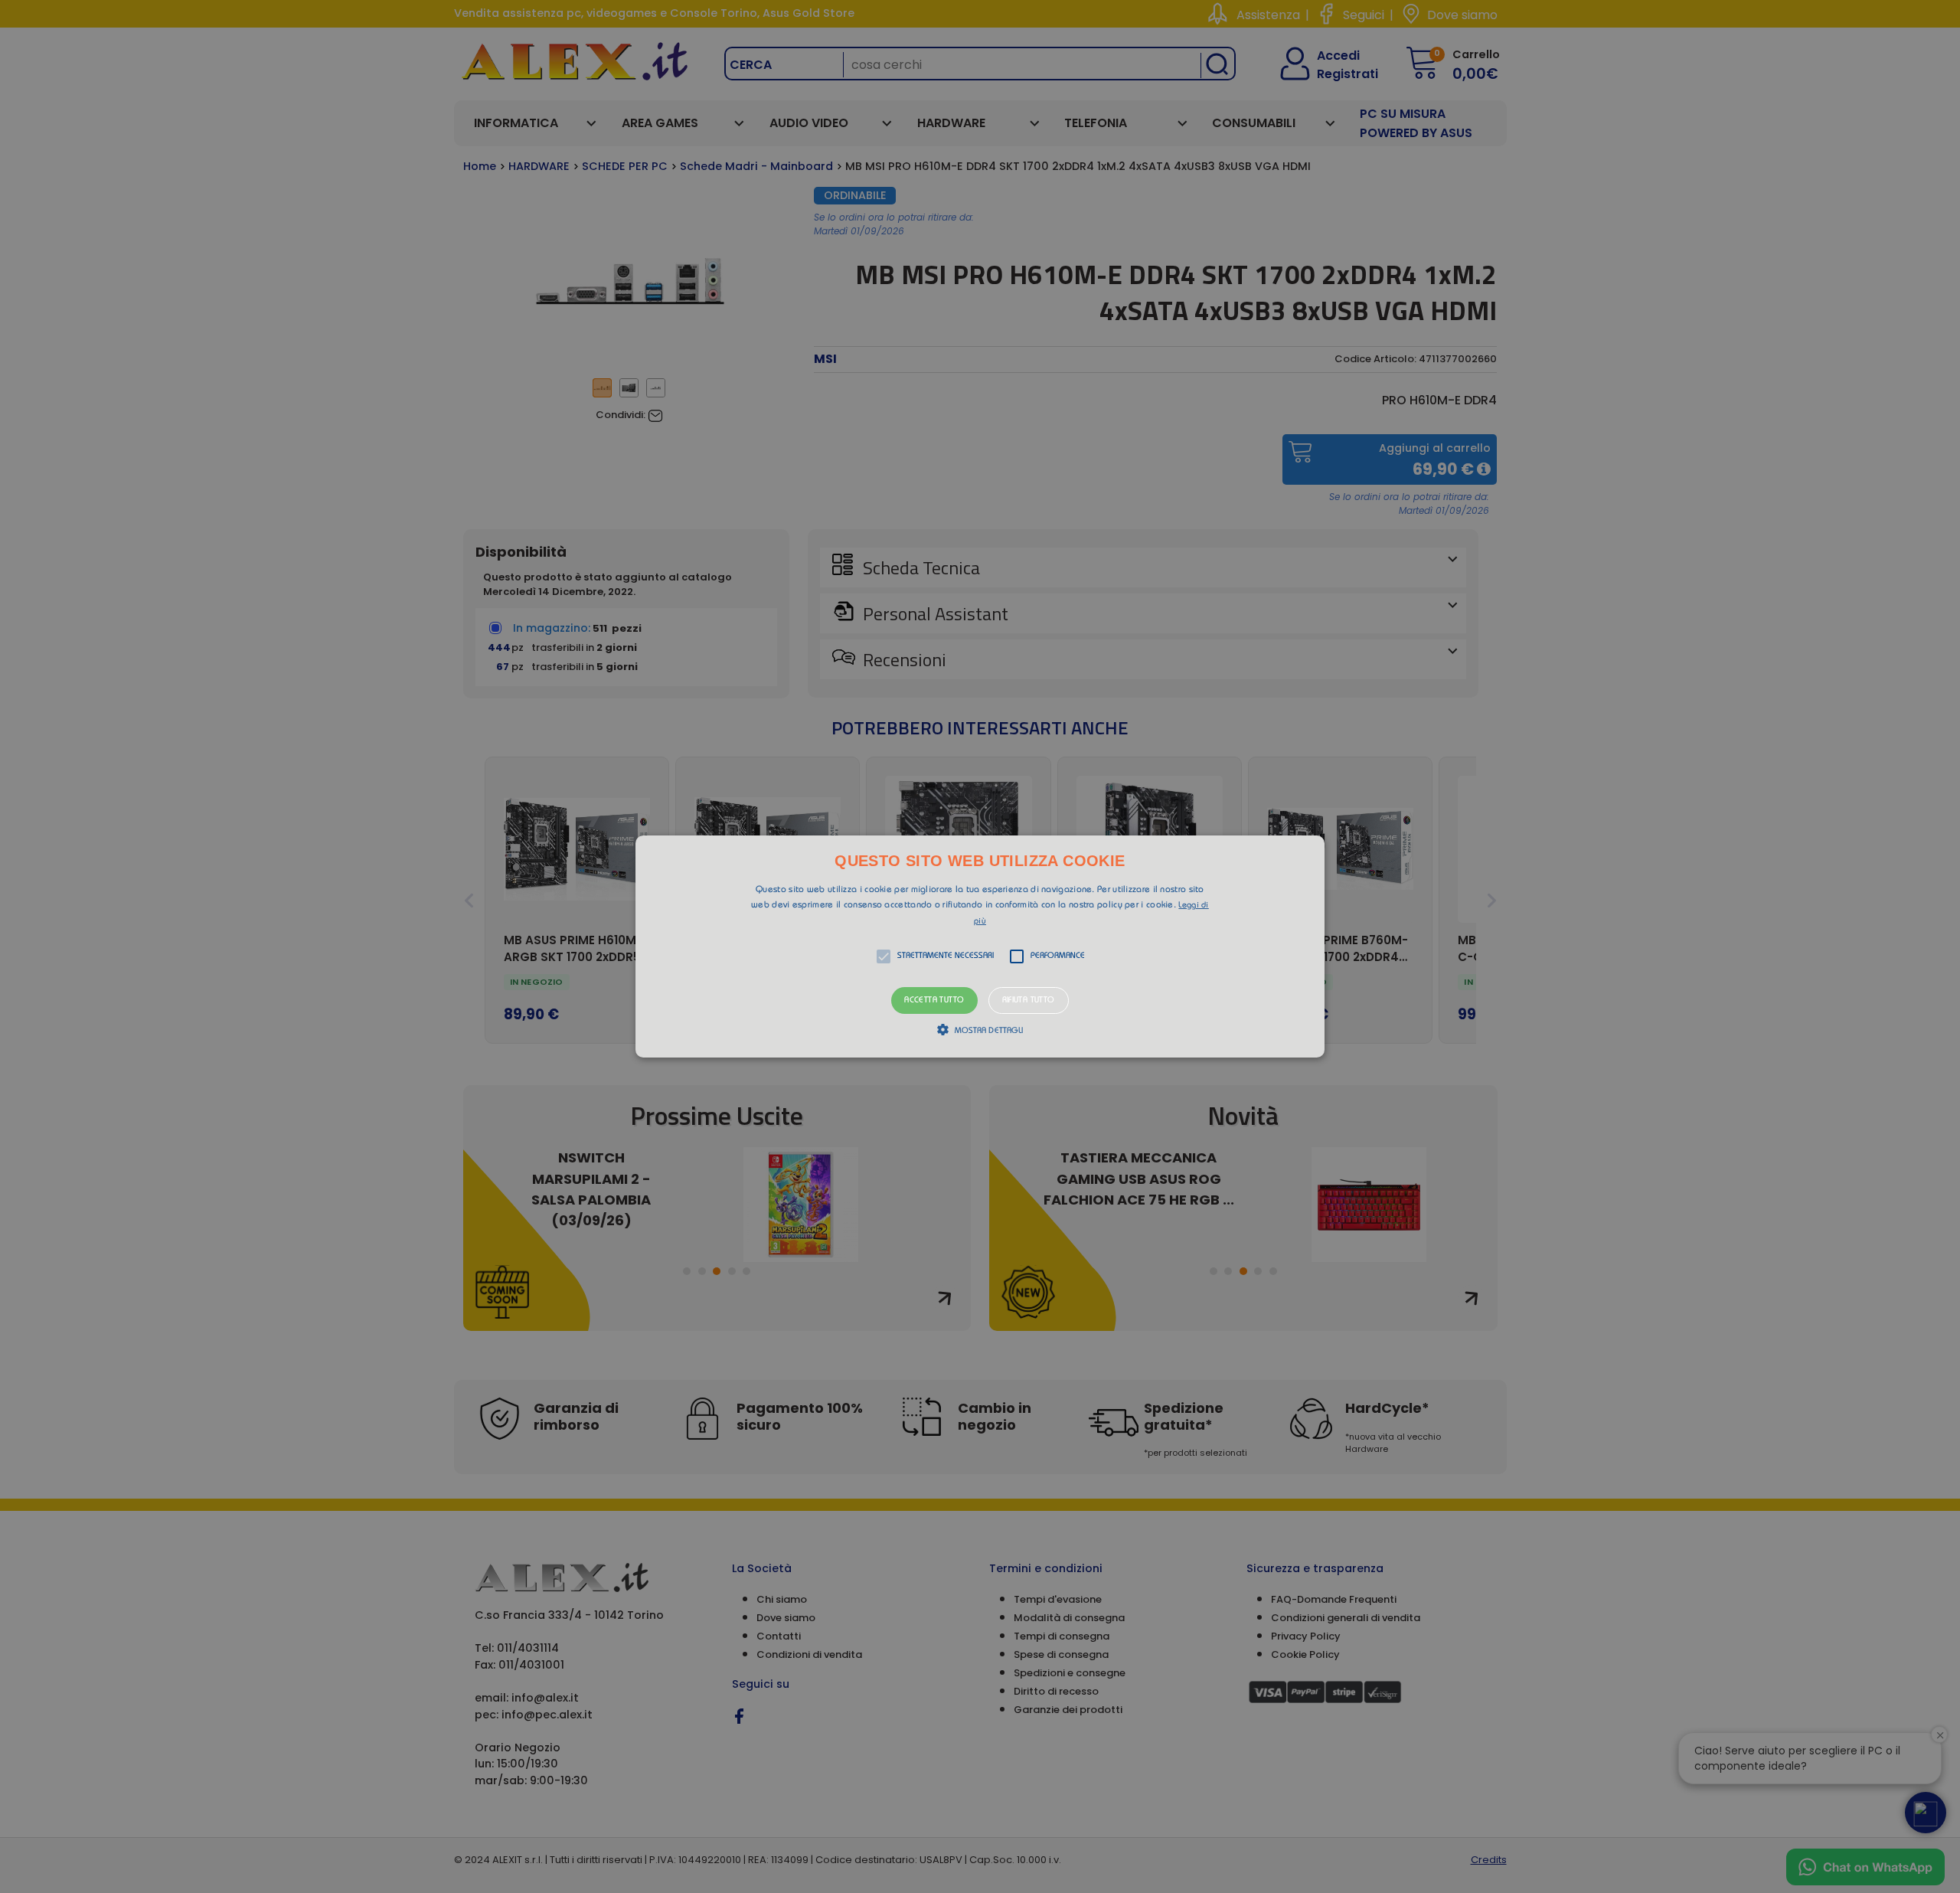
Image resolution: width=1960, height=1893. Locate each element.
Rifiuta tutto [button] (1029, 1000)
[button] (980, 947)
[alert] (980, 947)
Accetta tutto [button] (934, 1000)
